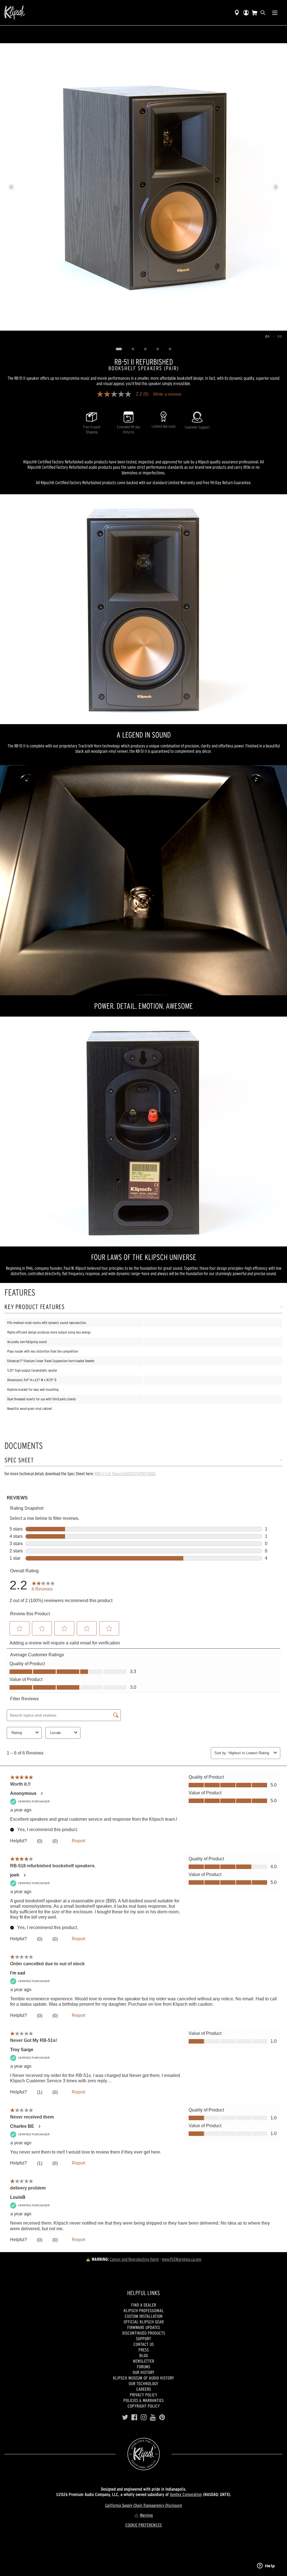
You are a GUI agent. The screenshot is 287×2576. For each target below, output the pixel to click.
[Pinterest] (162, 2417)
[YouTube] (153, 2417)
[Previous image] (11, 187)
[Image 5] (170, 349)
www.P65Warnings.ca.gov (182, 2259)
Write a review (167, 394)
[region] (143, 187)
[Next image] (276, 187)
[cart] (254, 13)
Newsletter (143, 2361)
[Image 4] (158, 349)
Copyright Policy (144, 2406)
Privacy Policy (143, 2395)
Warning (146, 2515)
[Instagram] (144, 2417)
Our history (143, 2372)
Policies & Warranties (143, 2400)
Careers (144, 2389)
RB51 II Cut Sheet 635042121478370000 (125, 1474)
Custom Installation (144, 2316)
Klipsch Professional (144, 2310)
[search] (263, 13)
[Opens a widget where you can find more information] (266, 2566)
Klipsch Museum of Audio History (143, 2378)
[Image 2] (133, 349)
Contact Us (144, 2344)
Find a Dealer (144, 2305)
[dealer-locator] (237, 13)
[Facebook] (134, 2417)
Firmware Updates (144, 2327)
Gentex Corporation (186, 2494)
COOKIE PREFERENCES (143, 2525)
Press (144, 2350)
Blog (144, 2355)
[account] (246, 13)
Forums (143, 2367)
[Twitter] (125, 2417)
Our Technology (143, 2383)
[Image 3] (145, 349)
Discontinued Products (144, 2333)
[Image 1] (119, 349)
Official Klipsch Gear (144, 2322)
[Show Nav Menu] (275, 13)
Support (143, 2339)
